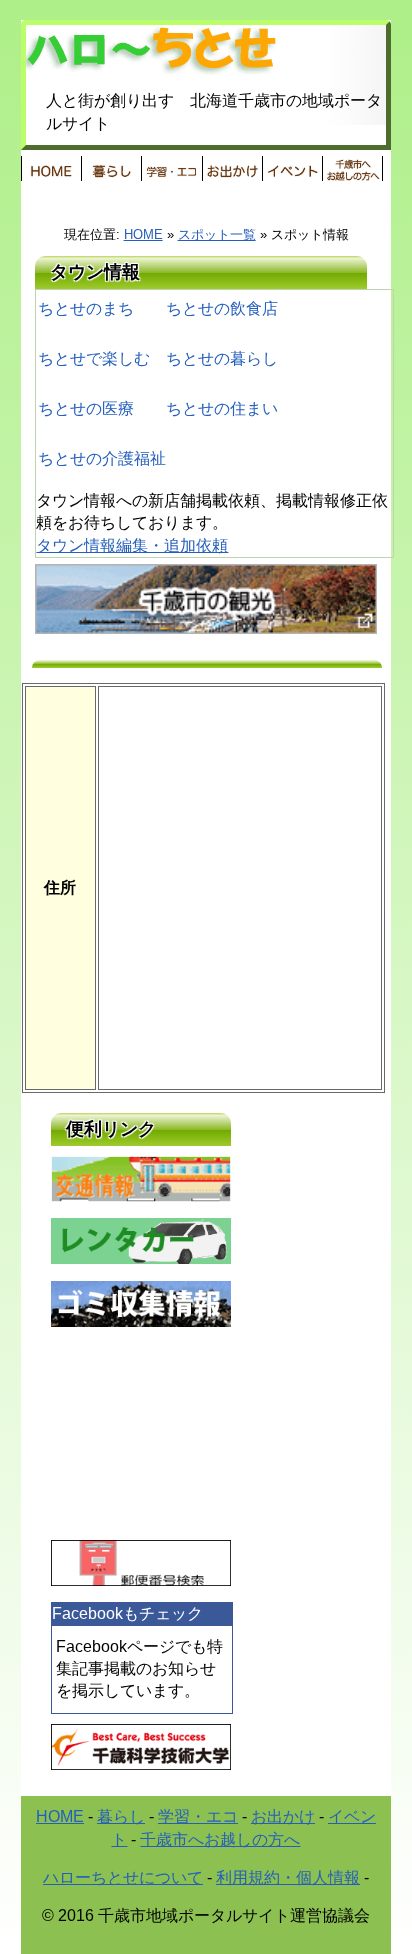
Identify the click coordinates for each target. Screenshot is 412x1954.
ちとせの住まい (222, 408)
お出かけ (232, 168)
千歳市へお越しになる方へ (352, 168)
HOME (51, 168)
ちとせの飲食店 (222, 308)
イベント (292, 168)
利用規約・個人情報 (288, 1877)
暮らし (111, 168)
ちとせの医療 (86, 408)
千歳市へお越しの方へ (220, 1839)
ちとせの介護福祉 (102, 458)
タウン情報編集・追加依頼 (132, 545)
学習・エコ (198, 1816)
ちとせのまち (86, 308)
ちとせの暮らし (222, 358)
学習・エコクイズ (171, 168)
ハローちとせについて (123, 1877)
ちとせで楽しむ (94, 358)
